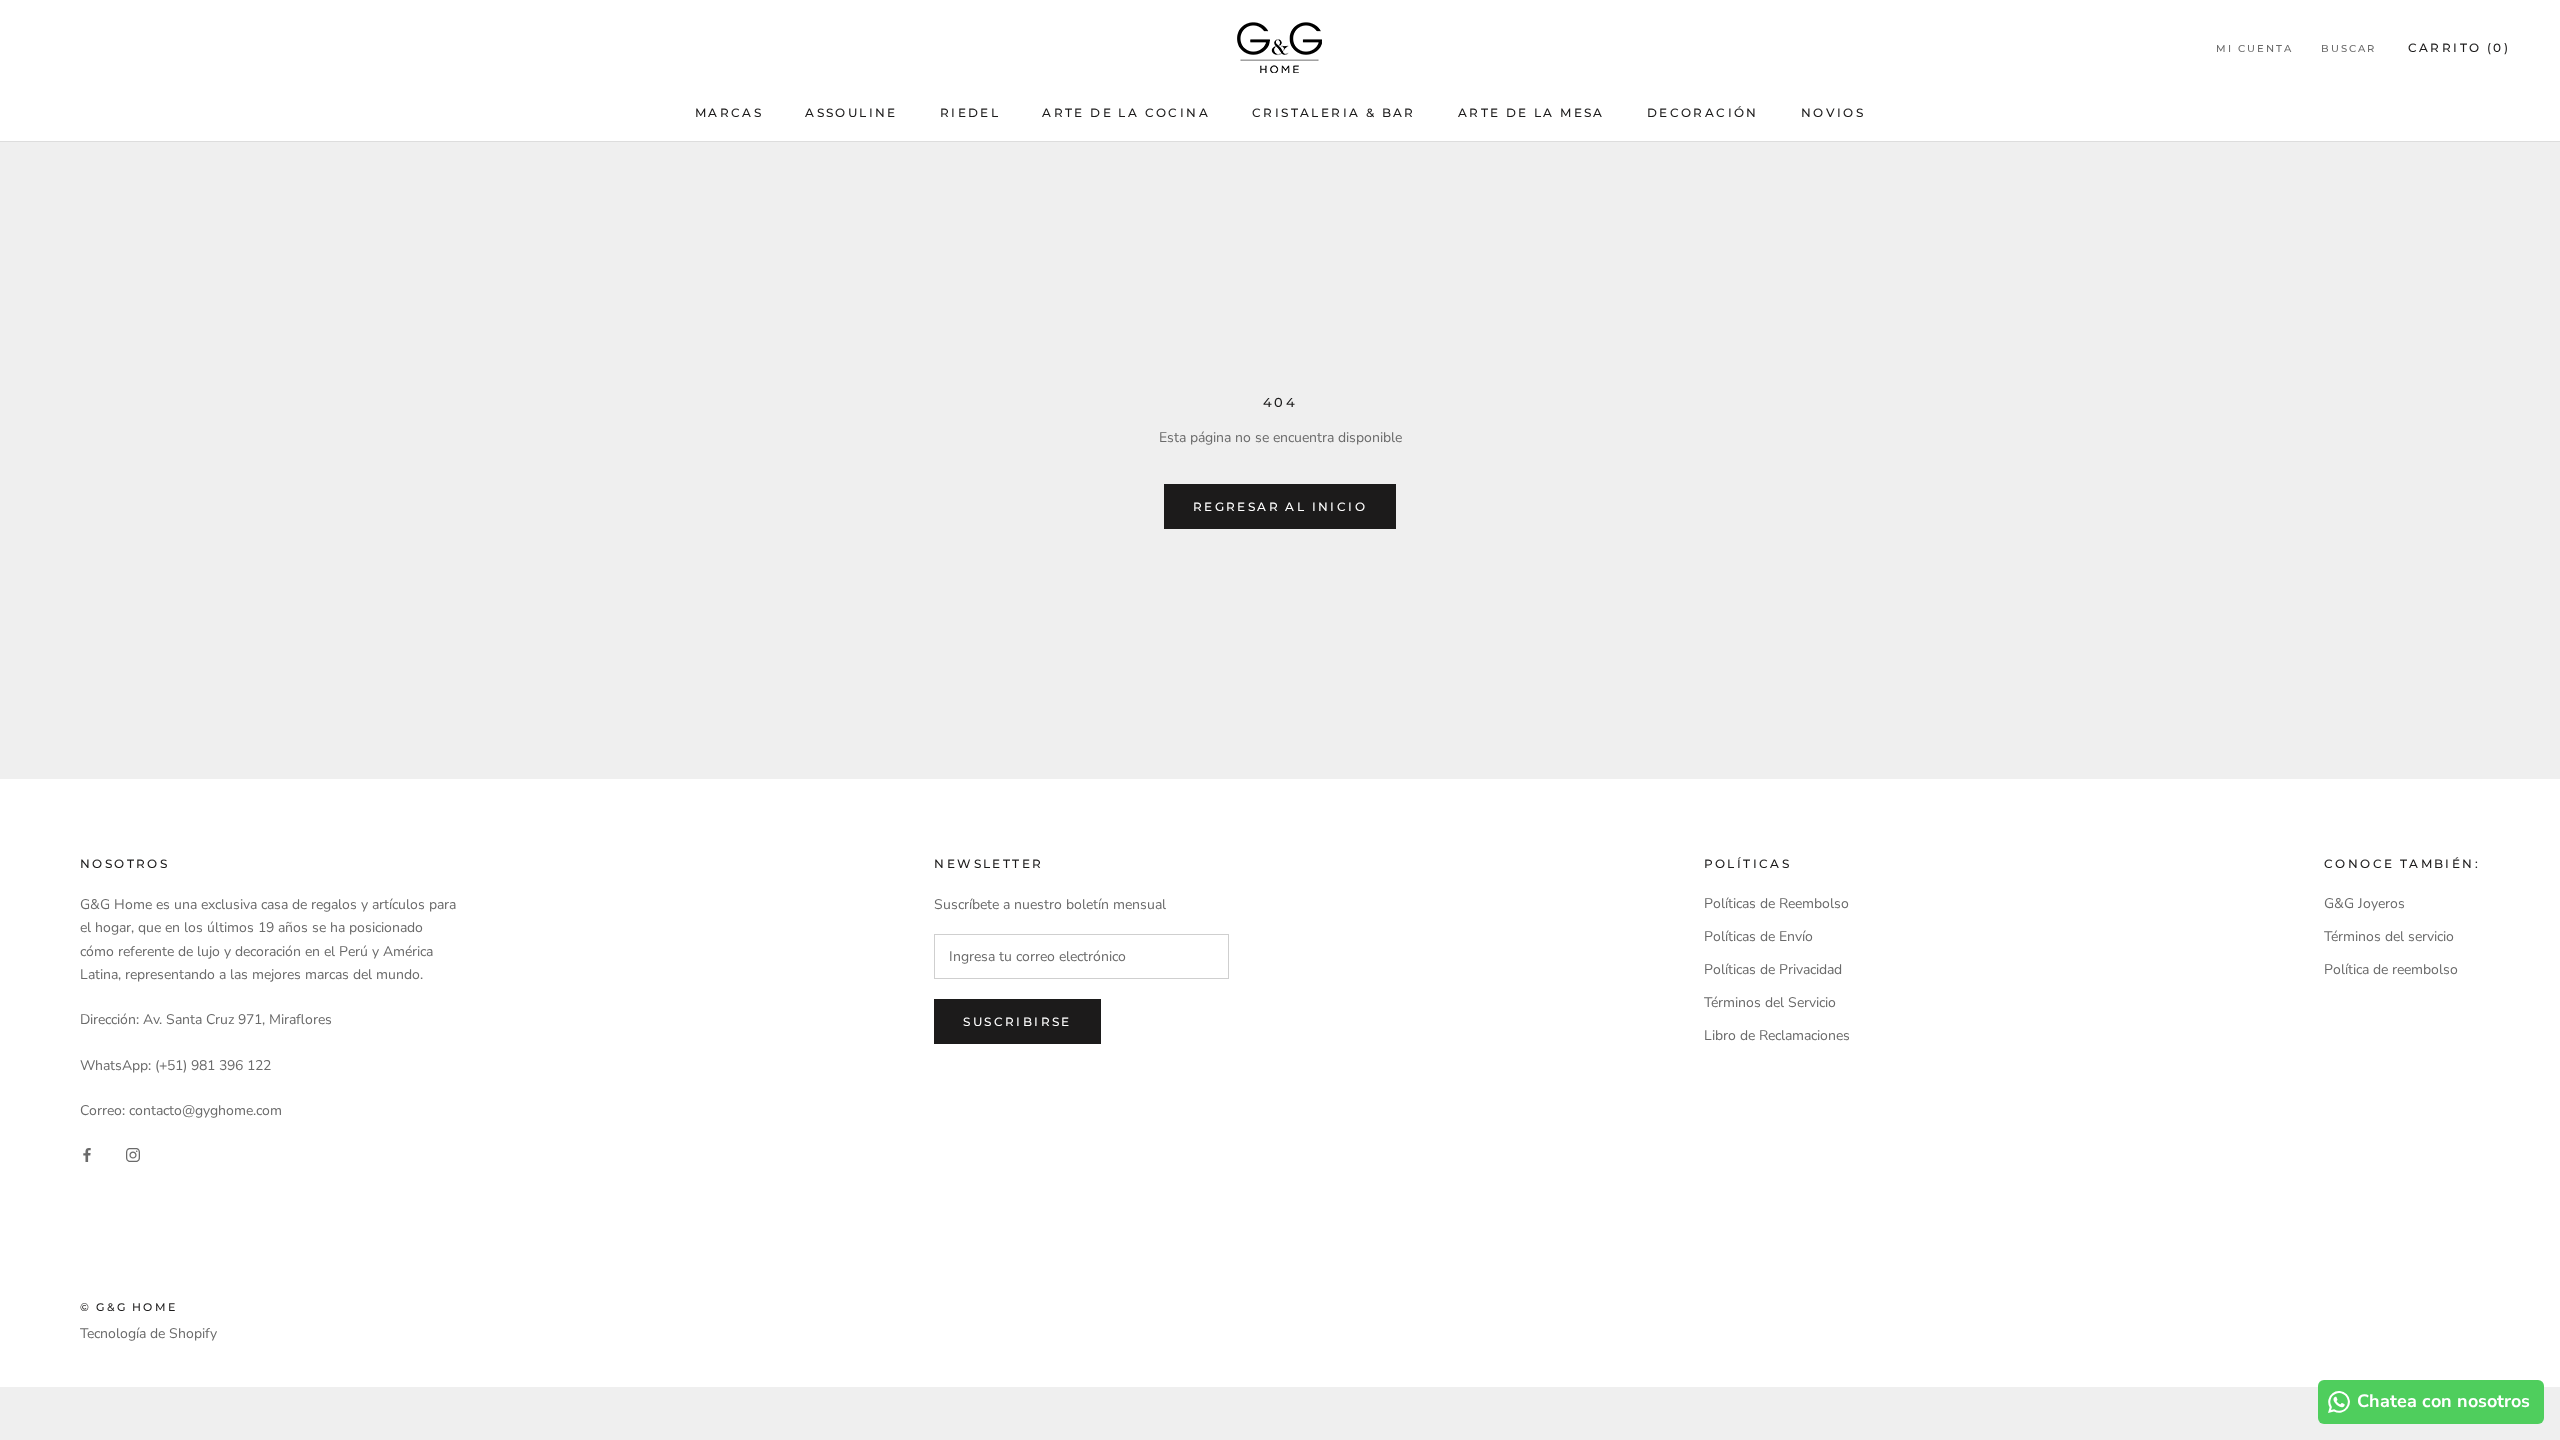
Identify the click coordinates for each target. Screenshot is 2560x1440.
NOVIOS (1833, 112)
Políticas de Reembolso (1776, 903)
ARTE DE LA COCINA (1126, 112)
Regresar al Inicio (1280, 506)
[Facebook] (87, 1153)
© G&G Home (128, 1307)
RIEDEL (970, 112)
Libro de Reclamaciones (1777, 1035)
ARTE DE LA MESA (1531, 112)
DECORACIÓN (1703, 112)
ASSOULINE (851, 112)
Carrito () (2459, 47)
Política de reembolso (2391, 969)
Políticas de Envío (1758, 936)
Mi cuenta (2254, 48)
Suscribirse (1017, 1021)
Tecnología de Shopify (148, 1333)
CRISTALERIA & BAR (1334, 112)
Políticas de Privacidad (1773, 969)
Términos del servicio (2389, 936)
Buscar (2348, 48)
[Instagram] (133, 1153)
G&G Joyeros (2364, 903)
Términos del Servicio (1770, 1002)
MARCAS (729, 112)
